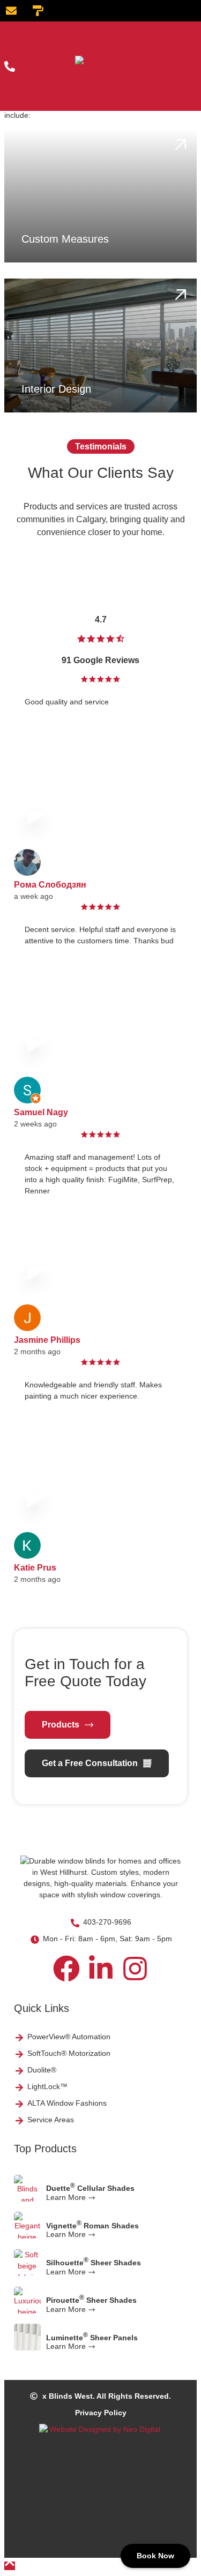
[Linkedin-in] (101, 1969)
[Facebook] (66, 1969)
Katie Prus (35, 1568)
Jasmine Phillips (47, 1340)
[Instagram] (135, 1969)
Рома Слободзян (50, 885)
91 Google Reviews (100, 660)
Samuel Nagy (41, 1112)
